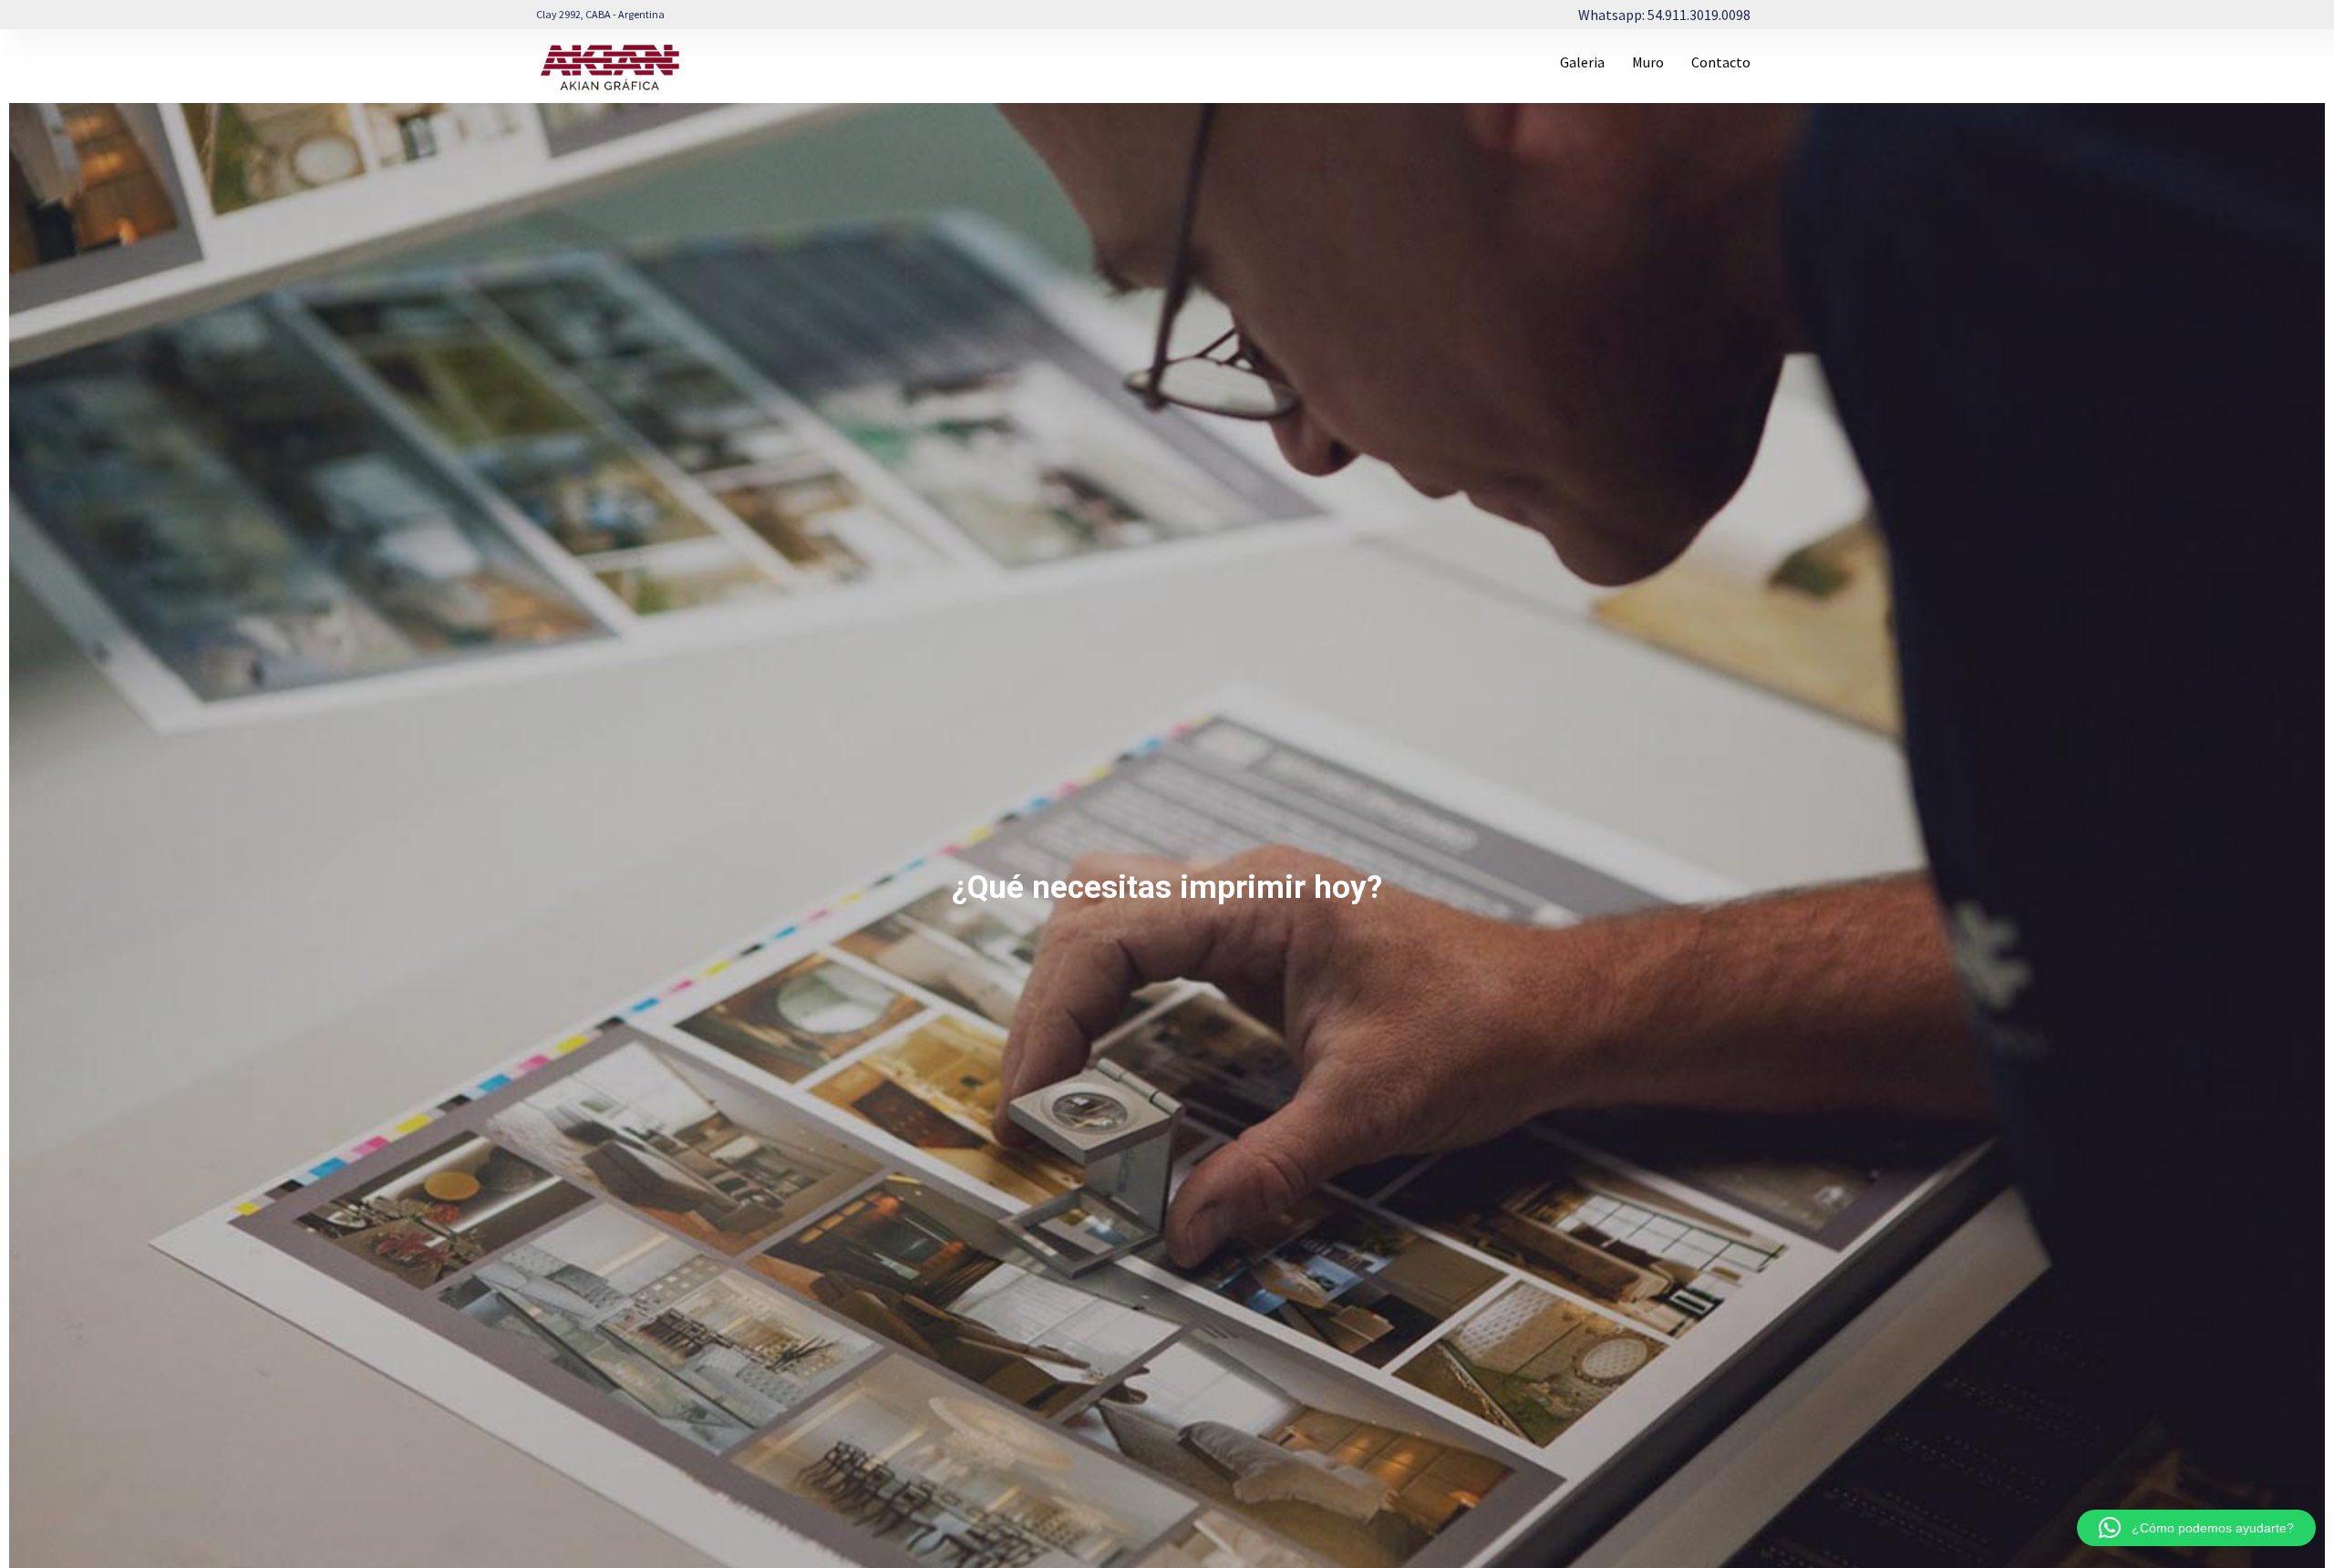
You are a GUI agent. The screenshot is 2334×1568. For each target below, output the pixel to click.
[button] (2196, 1528)
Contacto (1721, 62)
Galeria (1582, 62)
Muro (1648, 62)
